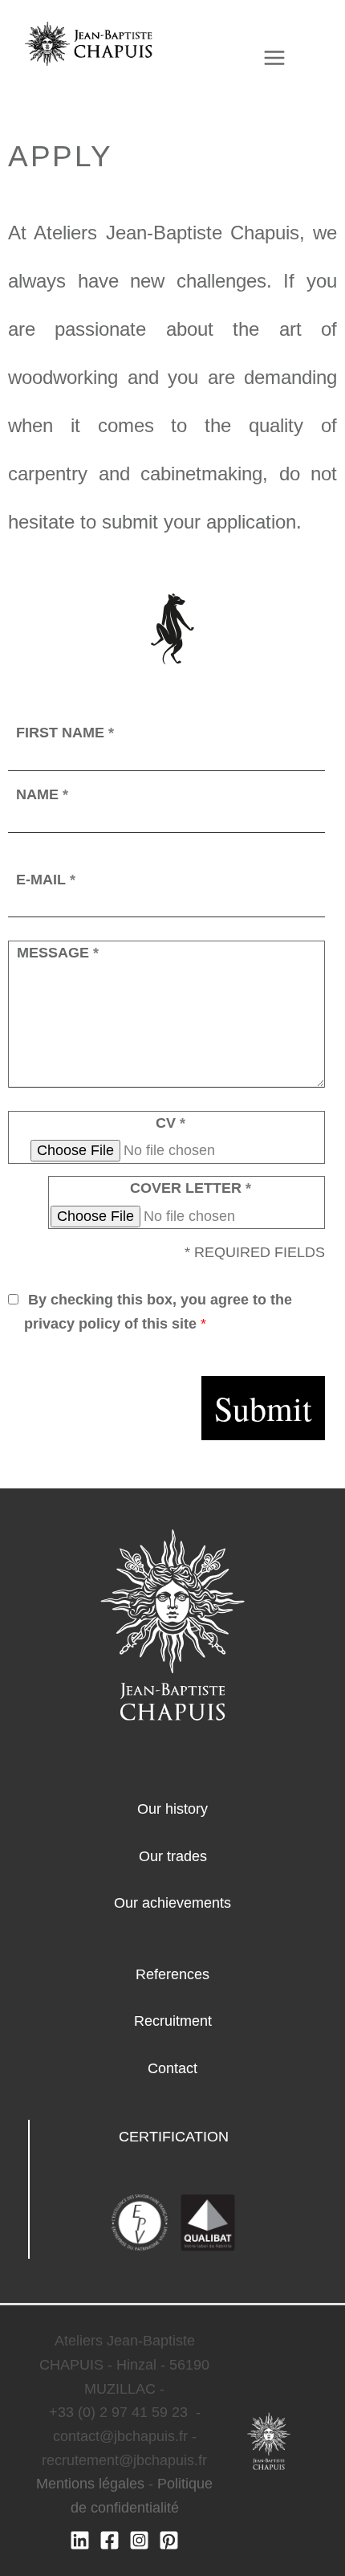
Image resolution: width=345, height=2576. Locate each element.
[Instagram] (139, 2540)
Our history (172, 1809)
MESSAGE (58, 953)
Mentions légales (90, 2484)
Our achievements (172, 1903)
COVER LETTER (191, 1188)
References (172, 1974)
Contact (172, 2068)
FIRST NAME (65, 733)
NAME (42, 794)
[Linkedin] (80, 2540)
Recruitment (173, 2021)
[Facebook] (110, 2540)
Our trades (173, 1856)
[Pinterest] (169, 2540)
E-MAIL (46, 880)
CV (170, 1123)
